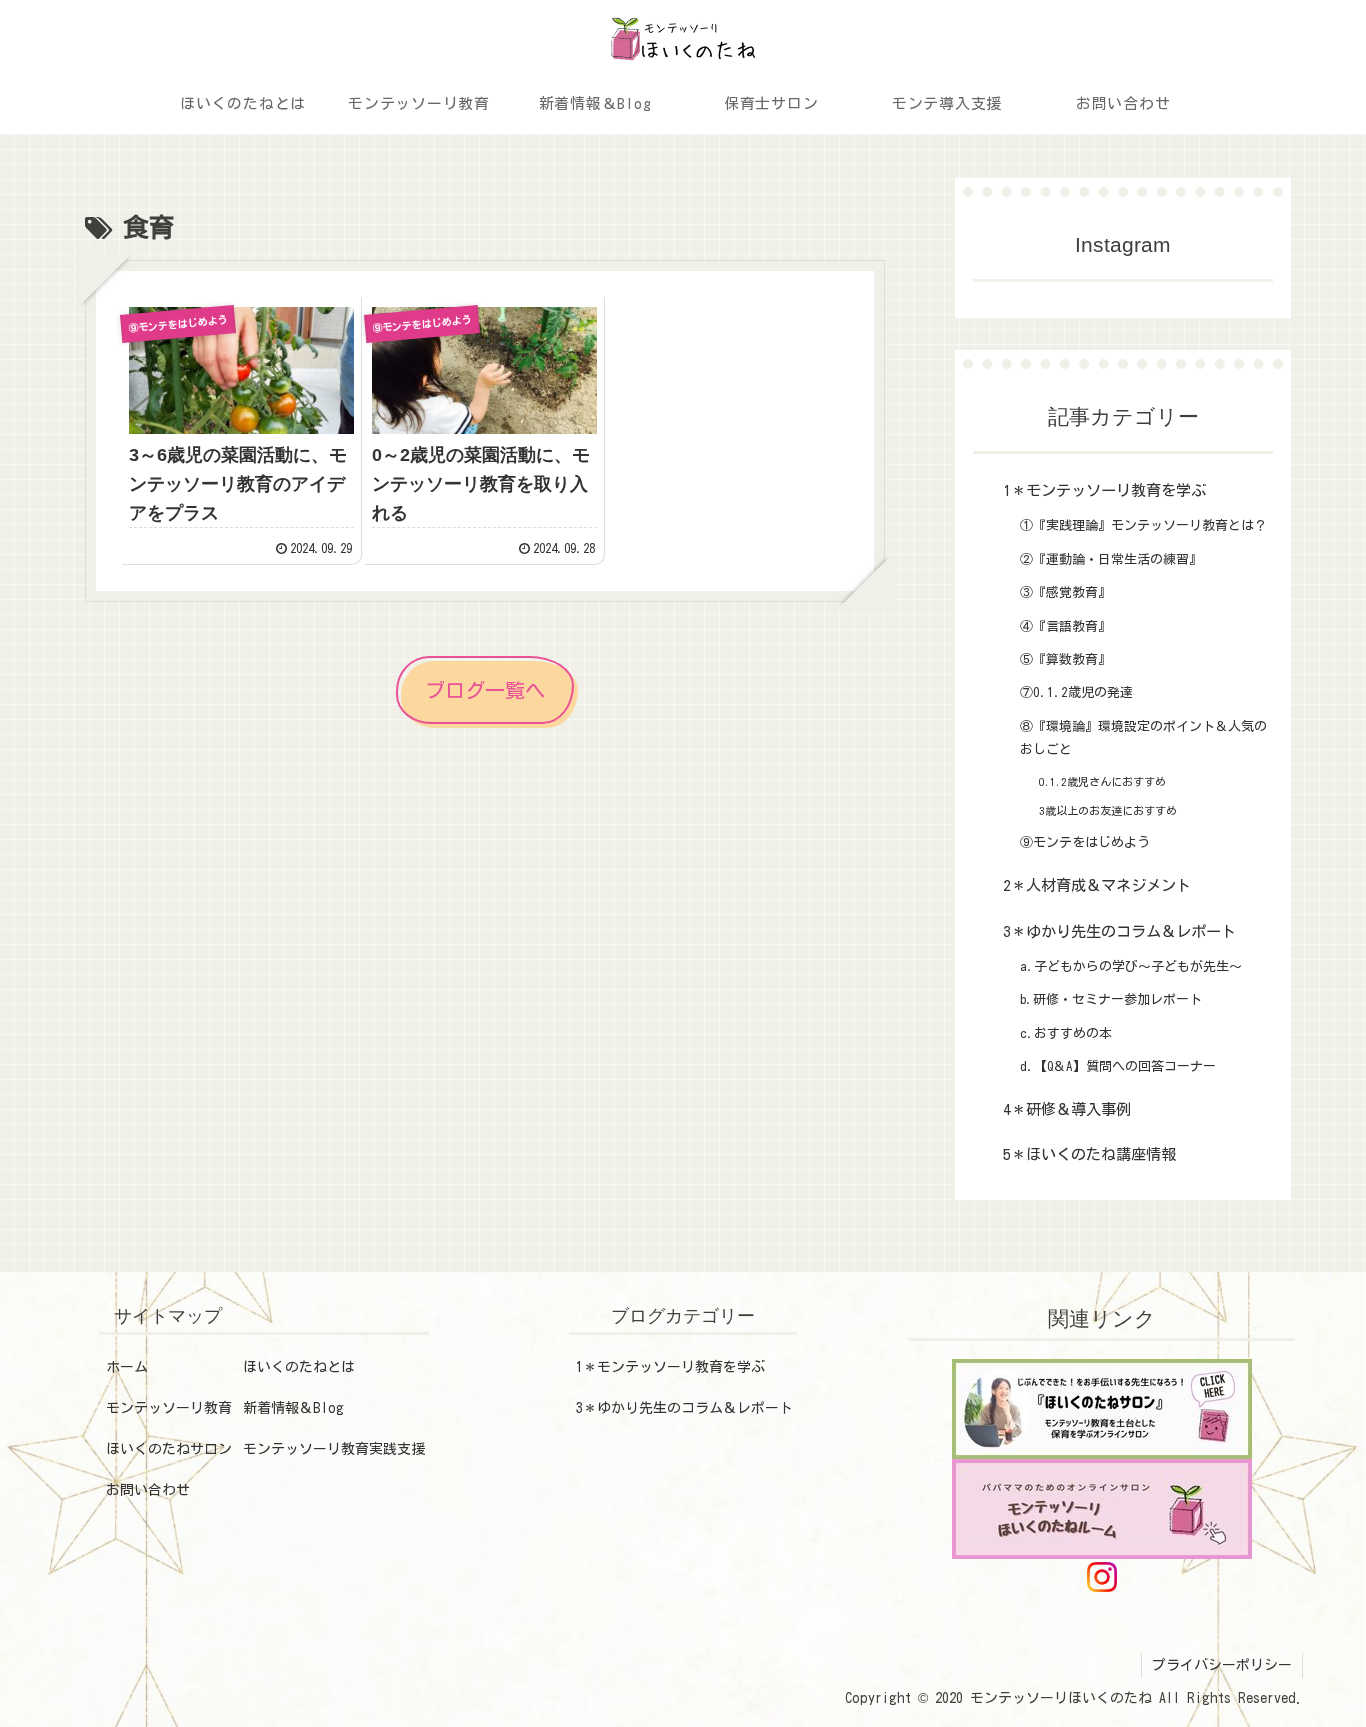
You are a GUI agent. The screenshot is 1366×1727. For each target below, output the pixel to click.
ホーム (127, 1367)
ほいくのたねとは (299, 1367)
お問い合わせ (148, 1490)
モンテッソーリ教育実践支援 (334, 1449)
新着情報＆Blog (293, 1408)
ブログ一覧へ (485, 690)
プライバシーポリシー (1222, 1665)
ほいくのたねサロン (169, 1449)
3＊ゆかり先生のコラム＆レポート (684, 1408)
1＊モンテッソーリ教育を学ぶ (670, 1367)
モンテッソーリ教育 (169, 1408)
